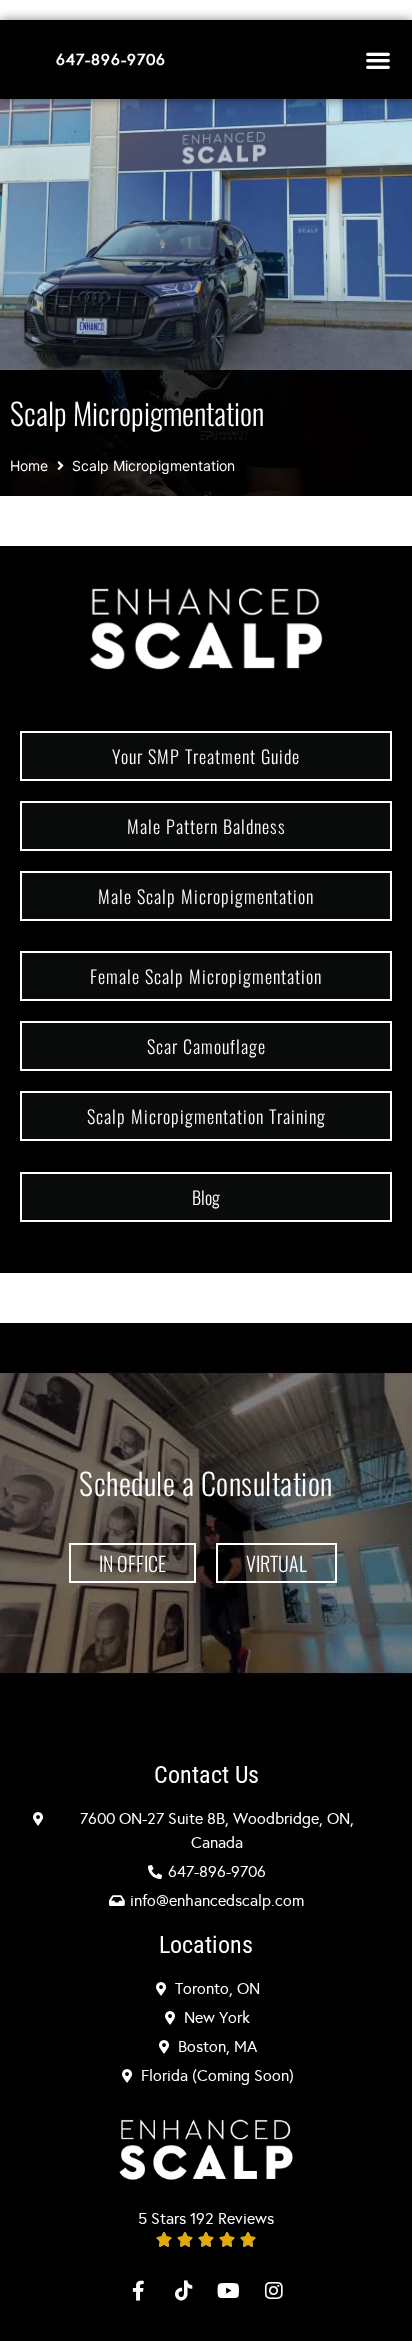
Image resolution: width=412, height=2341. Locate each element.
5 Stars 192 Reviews (206, 2218)
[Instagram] (274, 2291)
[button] (377, 59)
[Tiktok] (184, 2291)
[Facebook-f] (139, 2291)
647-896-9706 (111, 59)
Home (29, 465)
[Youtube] (229, 2291)
